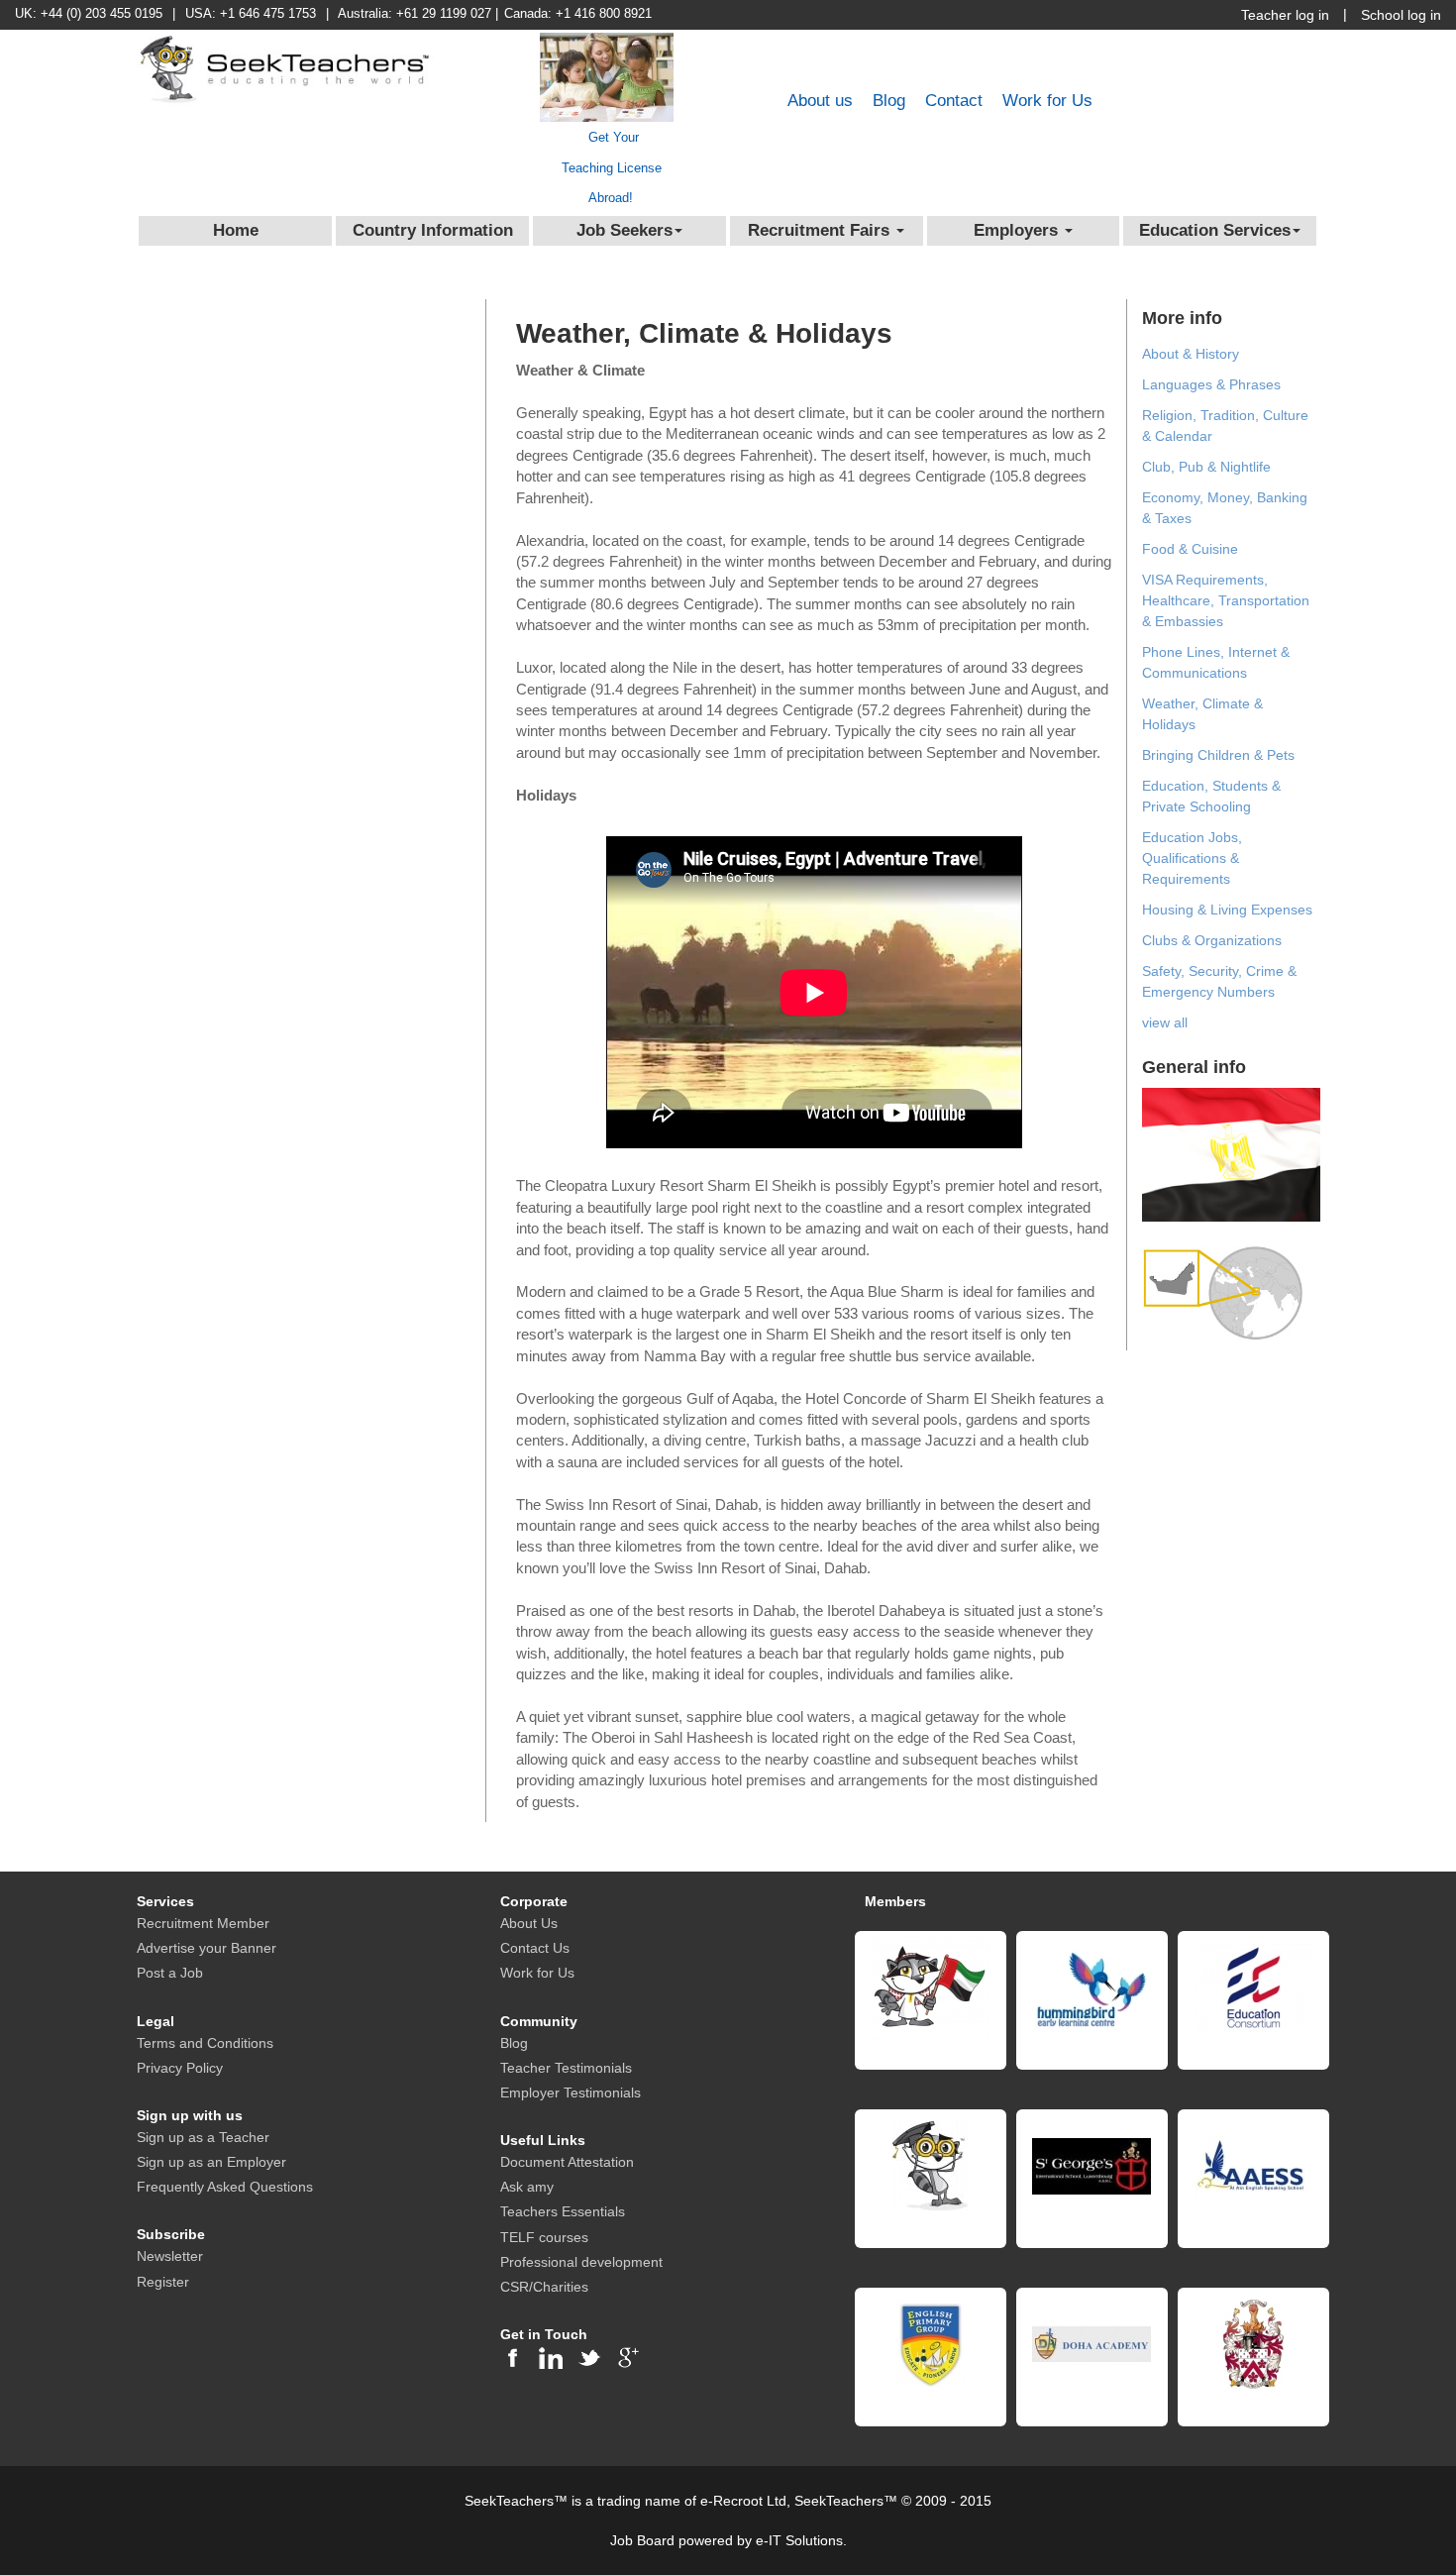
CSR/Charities (544, 2287)
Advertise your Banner (207, 1948)
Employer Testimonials (571, 2092)
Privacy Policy (180, 2068)
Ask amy (527, 2187)
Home (236, 230)
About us (820, 101)
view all (1165, 1022)
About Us (529, 1923)
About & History (1191, 354)
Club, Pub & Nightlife (1206, 467)
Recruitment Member (203, 1923)
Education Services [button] (1215, 230)
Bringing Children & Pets (1218, 755)
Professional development (581, 2262)
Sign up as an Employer (211, 2162)
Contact (954, 101)
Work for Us (1047, 101)
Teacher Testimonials (566, 2068)
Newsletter (170, 2256)
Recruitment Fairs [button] (821, 230)
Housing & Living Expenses (1227, 910)
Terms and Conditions (205, 2043)
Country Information (433, 230)
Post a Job (170, 1973)
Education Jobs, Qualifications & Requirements (1192, 858)
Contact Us (535, 1948)
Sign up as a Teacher (203, 2137)
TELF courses (544, 2237)
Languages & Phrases (1211, 384)
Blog (889, 101)
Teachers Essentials (563, 2211)
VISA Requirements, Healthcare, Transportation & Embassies (1226, 600)
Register (163, 2282)
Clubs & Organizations (1212, 940)
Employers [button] (1018, 230)
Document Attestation (567, 2162)
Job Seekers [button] (624, 230)
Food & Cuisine (1190, 549)
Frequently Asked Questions (225, 2187)
